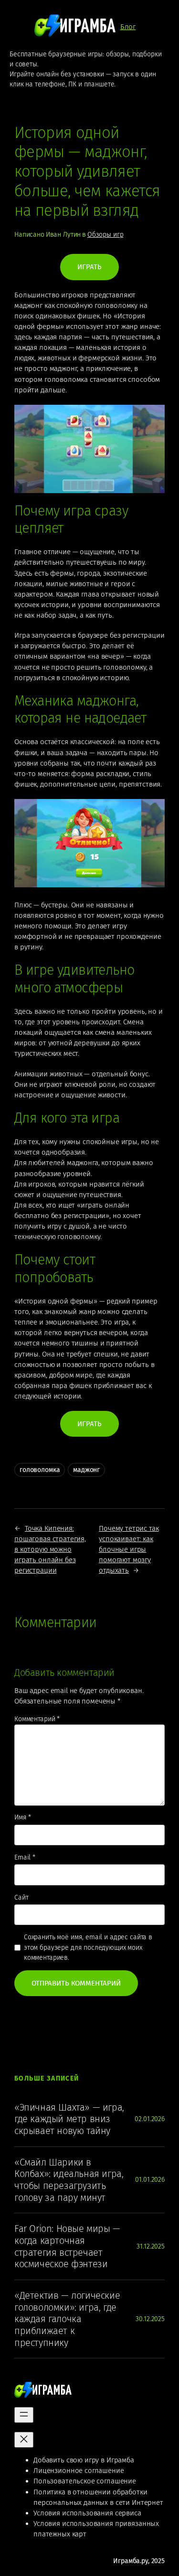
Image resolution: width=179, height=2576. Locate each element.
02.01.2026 (150, 2119)
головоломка (40, 1470)
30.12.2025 (150, 2319)
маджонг (86, 1470)
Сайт (21, 1898)
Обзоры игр (105, 235)
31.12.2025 (151, 2246)
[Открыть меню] (24, 2415)
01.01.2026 (150, 2180)
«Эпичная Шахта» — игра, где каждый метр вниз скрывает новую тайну (69, 2119)
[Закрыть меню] (24, 2440)
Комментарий (37, 1719)
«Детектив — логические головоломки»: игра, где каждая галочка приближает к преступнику (67, 2319)
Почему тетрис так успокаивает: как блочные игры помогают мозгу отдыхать (129, 1550)
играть (89, 267)
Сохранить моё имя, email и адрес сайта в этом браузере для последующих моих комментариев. (88, 1947)
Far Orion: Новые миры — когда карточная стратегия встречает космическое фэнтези (67, 2246)
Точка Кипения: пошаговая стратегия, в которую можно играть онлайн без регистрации (50, 1550)
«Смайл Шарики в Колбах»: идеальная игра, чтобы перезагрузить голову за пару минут (69, 2180)
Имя (23, 1817)
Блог (128, 27)
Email (25, 1857)
